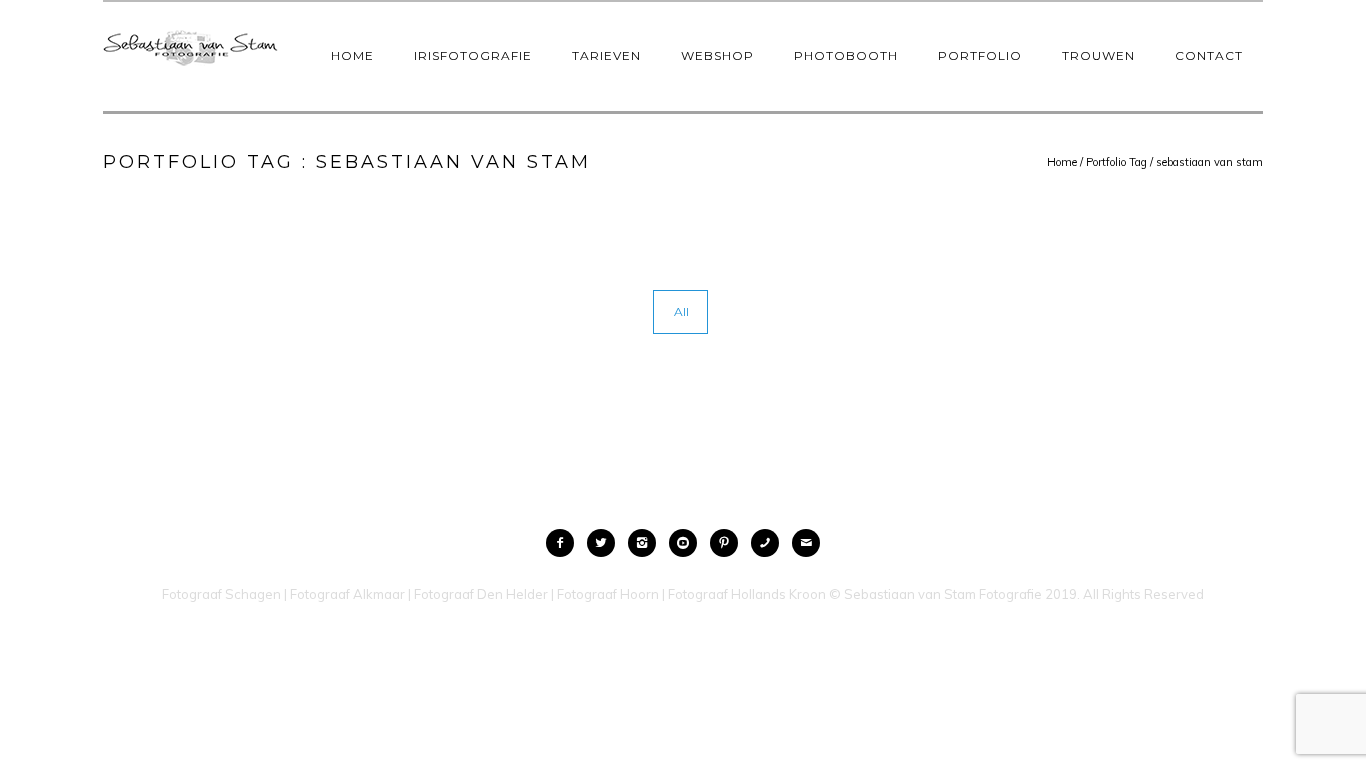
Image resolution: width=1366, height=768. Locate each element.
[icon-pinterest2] (729, 543)
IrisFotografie (473, 55)
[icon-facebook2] (565, 543)
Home (352, 55)
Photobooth (846, 55)
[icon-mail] (806, 543)
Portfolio (980, 55)
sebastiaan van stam (1209, 162)
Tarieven (606, 55)
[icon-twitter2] (606, 543)
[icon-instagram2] (647, 543)
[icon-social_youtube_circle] (688, 543)
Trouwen (1098, 55)
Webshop (717, 55)
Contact (1209, 55)
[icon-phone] (770, 543)
